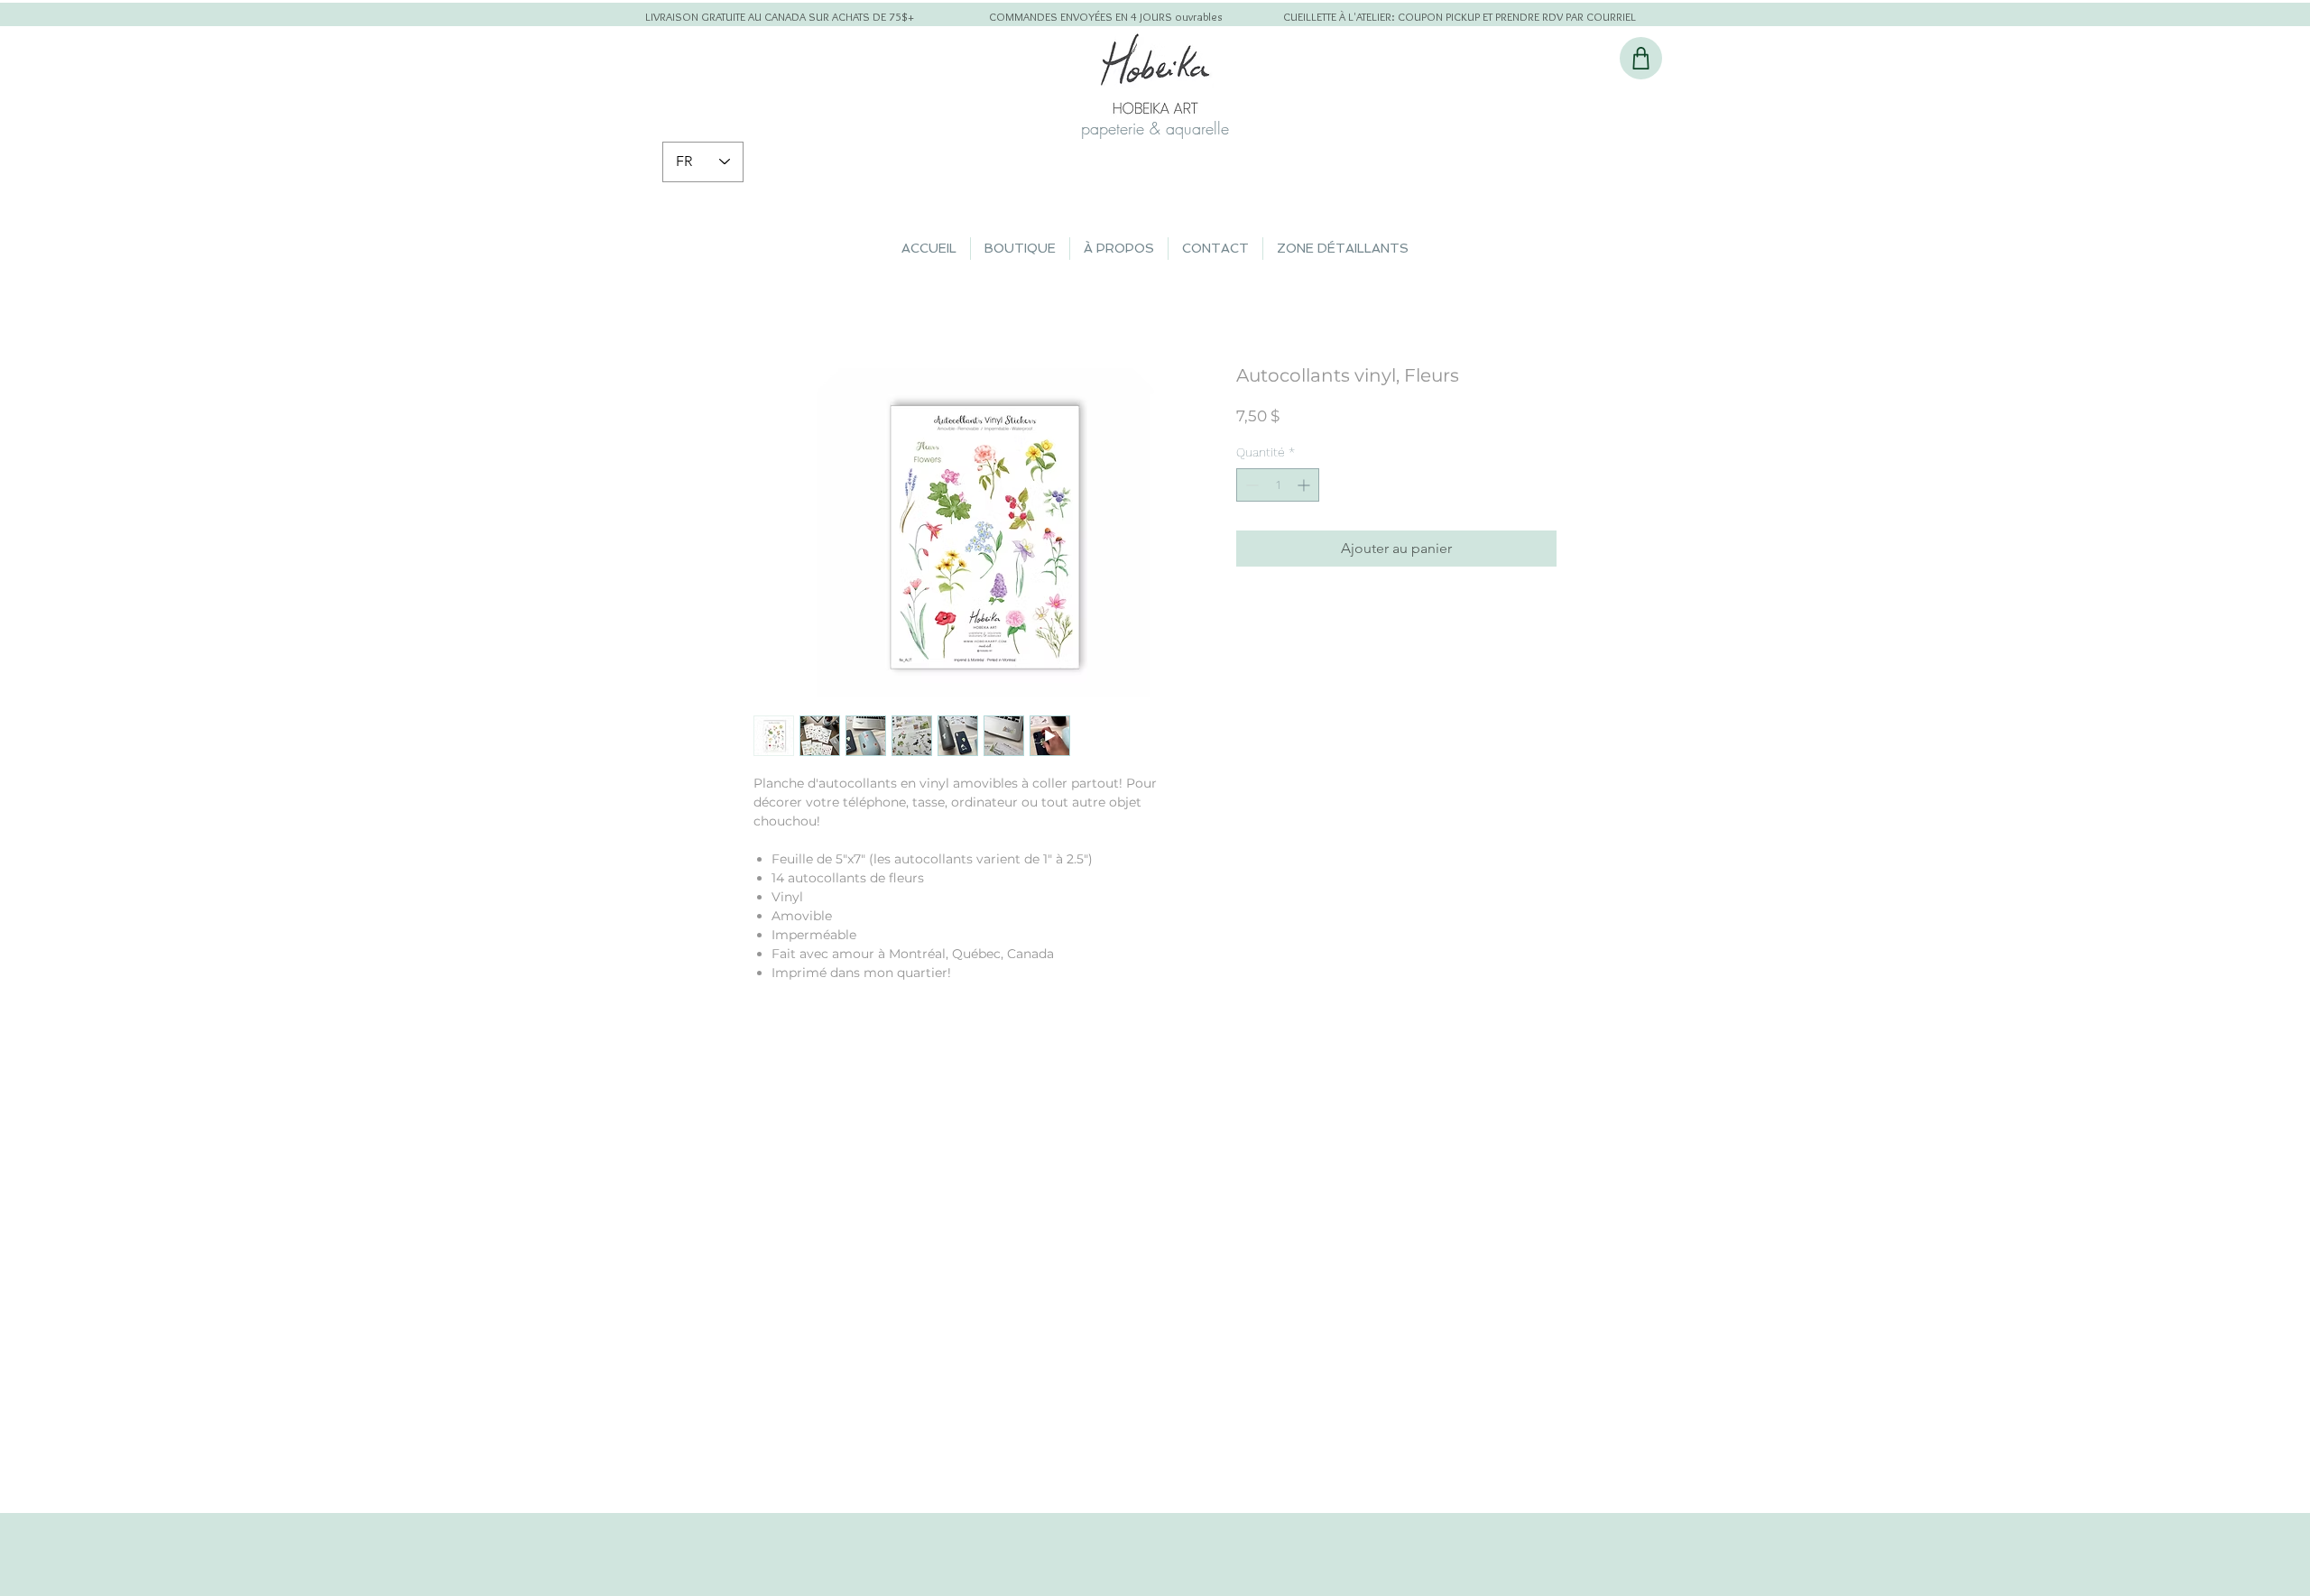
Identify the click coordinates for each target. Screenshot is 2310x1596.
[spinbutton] (1278, 485)
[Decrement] (1250, 485)
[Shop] (1641, 58)
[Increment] (1305, 485)
